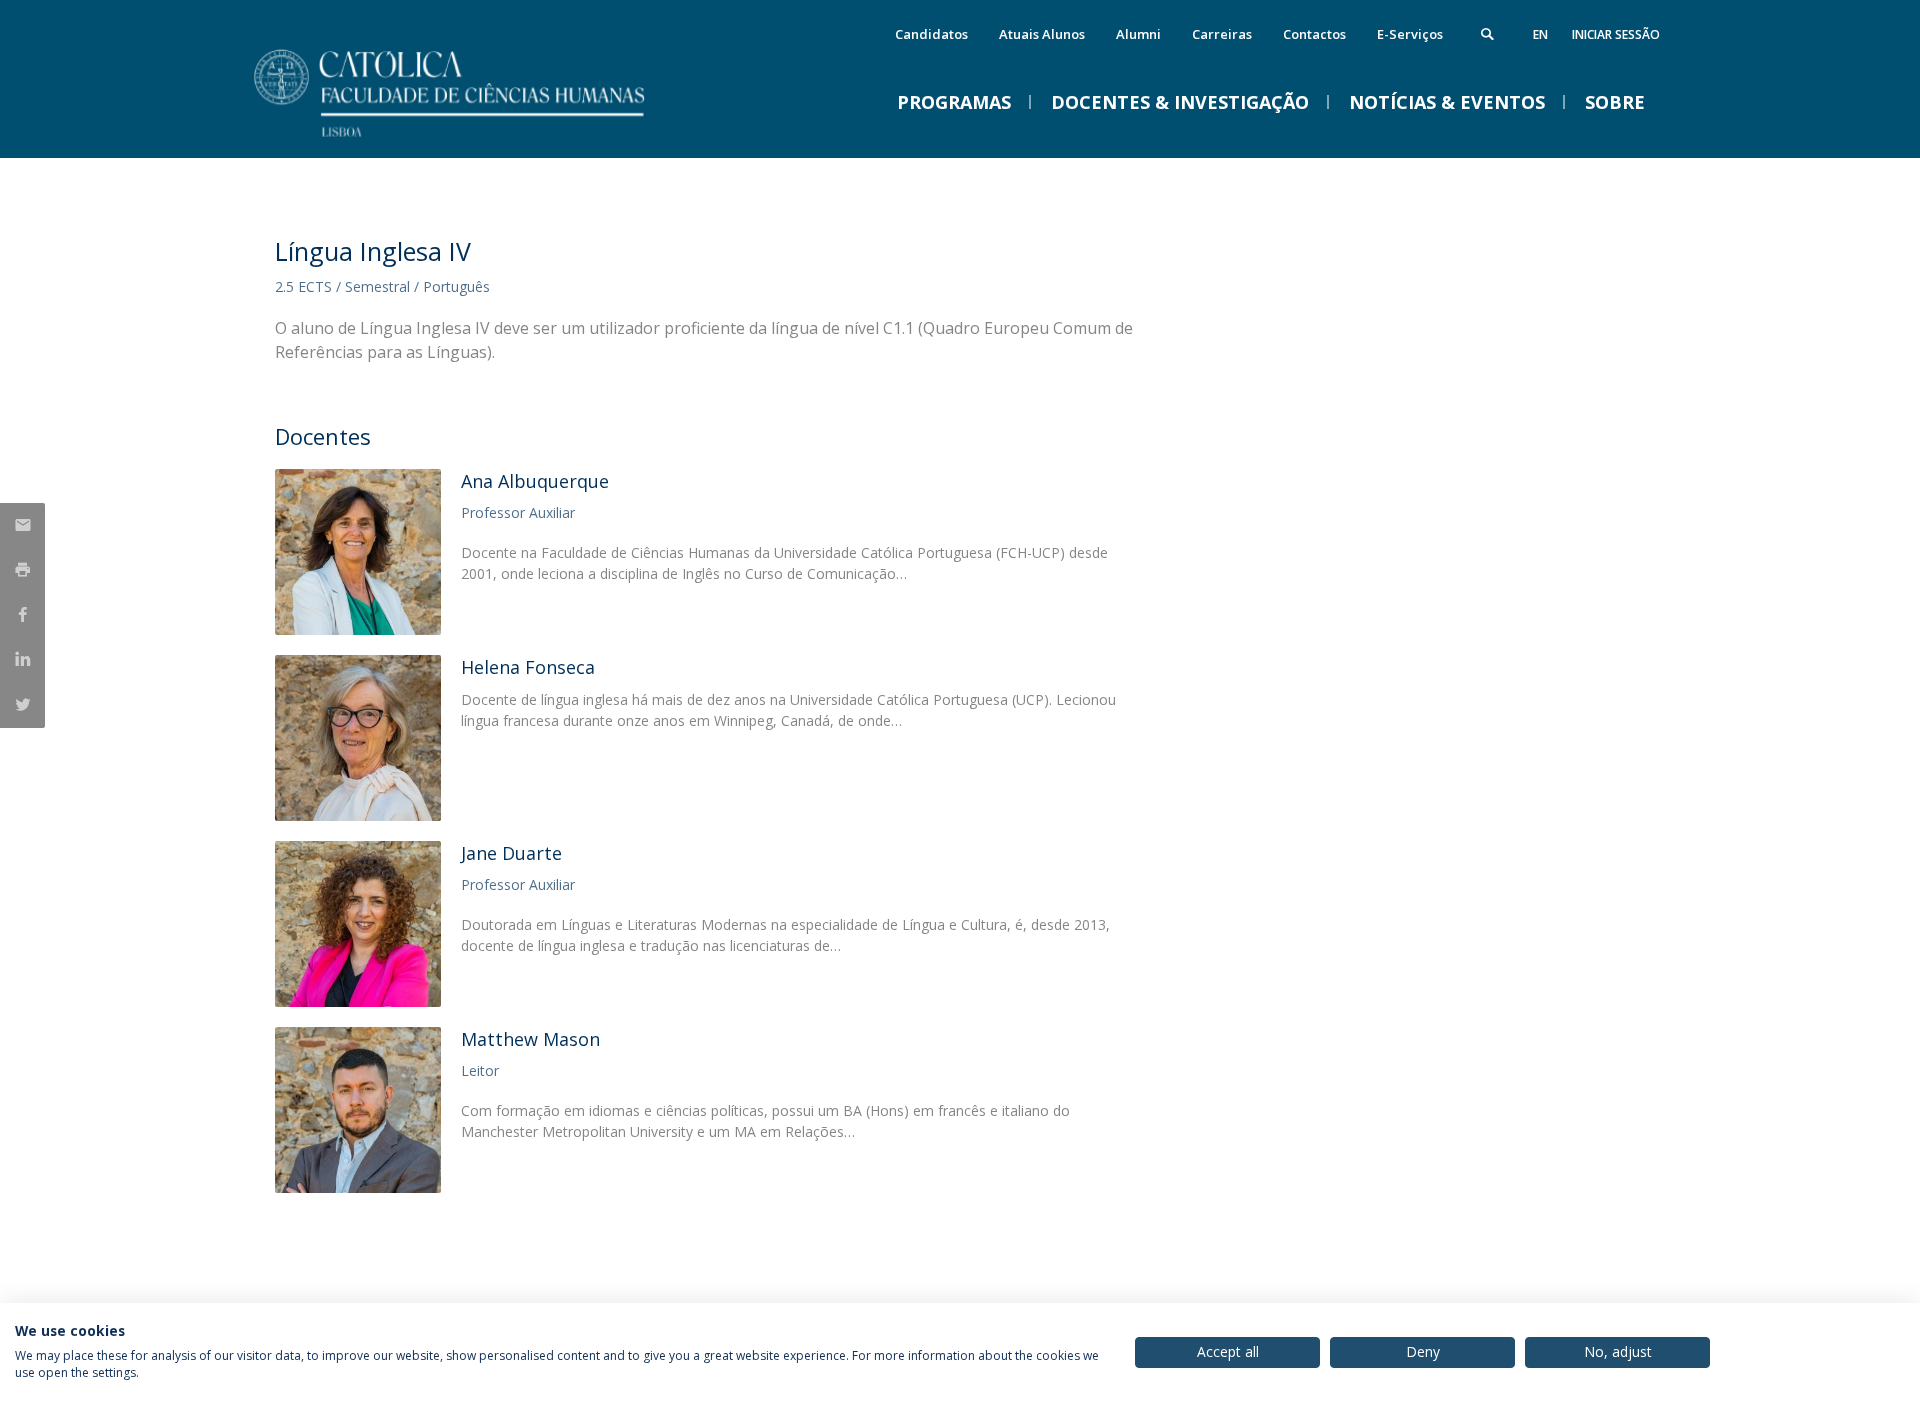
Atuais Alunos (1042, 34)
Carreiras (1222, 34)
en (1540, 34)
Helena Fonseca (528, 667)
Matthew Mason (530, 1039)
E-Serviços (1410, 34)
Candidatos (931, 34)
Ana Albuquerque (535, 481)
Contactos (1314, 34)
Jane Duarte (511, 853)
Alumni (1138, 34)
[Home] (475, 137)
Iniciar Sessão (1616, 34)
